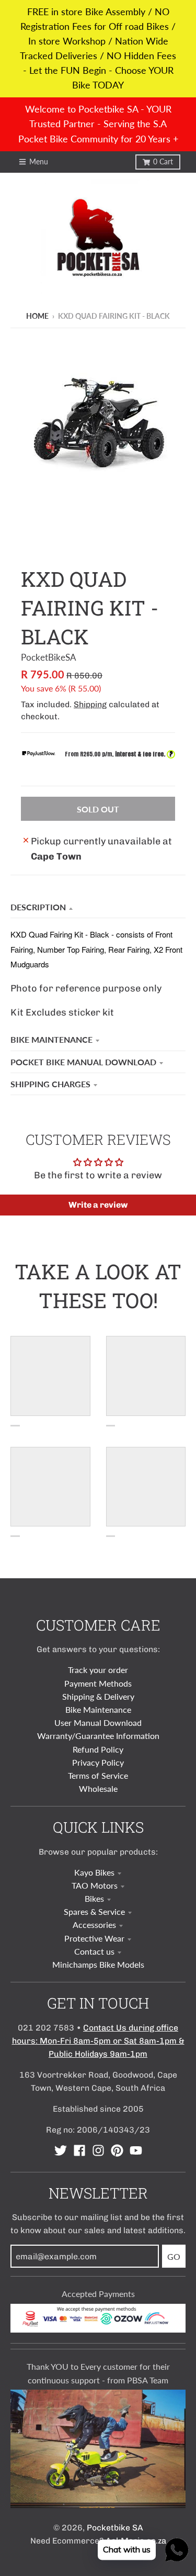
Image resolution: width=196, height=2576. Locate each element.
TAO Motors (95, 1885)
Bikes (94, 1898)
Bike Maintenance (51, 1039)
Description (38, 907)
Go (174, 2256)
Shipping (90, 704)
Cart (163, 162)
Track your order (98, 1670)
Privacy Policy (98, 1762)
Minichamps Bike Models (98, 1964)
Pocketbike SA (115, 2528)
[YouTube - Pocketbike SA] (136, 2150)
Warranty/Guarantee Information (98, 1736)
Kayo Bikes (94, 1872)
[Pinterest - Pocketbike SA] (117, 2150)
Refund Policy (98, 1749)
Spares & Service (94, 1911)
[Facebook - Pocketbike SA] (79, 2150)
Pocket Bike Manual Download (83, 1062)
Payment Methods (98, 1683)
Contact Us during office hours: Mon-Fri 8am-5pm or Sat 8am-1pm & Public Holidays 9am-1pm (98, 2041)
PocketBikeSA (49, 657)
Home (37, 316)
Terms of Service (98, 1775)
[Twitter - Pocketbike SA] (61, 2150)
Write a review (98, 1205)
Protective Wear (94, 1938)
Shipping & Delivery (98, 1696)
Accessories (94, 1925)
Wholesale (98, 1788)
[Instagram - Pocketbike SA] (98, 2150)
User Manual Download (98, 1722)
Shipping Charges (50, 1084)
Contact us (94, 1951)
